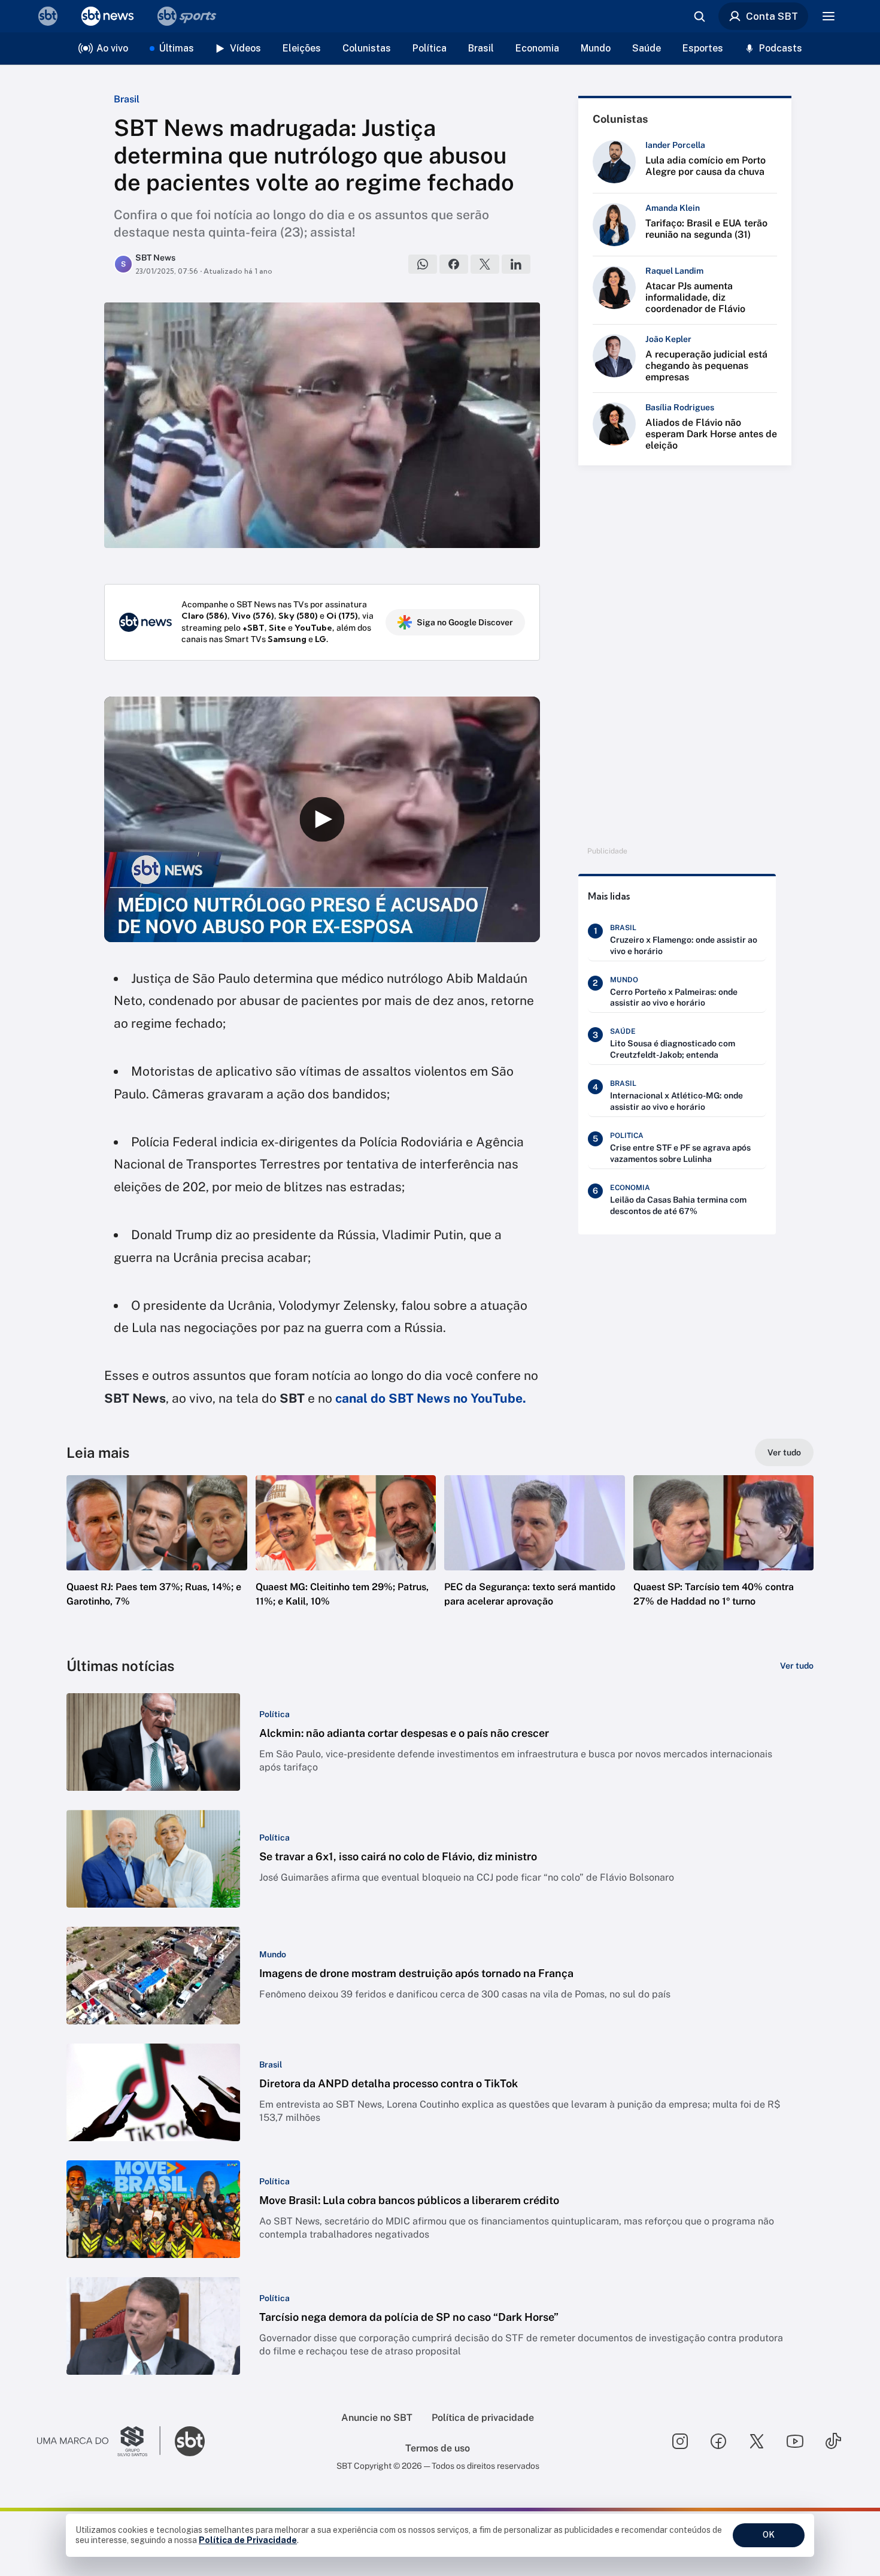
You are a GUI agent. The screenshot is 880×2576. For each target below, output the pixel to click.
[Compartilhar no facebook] (454, 264)
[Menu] (829, 16)
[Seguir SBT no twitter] (757, 2441)
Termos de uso (438, 2448)
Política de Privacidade (248, 2540)
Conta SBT (772, 16)
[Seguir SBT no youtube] (795, 2441)
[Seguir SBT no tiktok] (833, 2441)
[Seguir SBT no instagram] (680, 2441)
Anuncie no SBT (377, 2418)
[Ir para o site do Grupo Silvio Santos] (99, 2441)
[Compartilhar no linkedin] (516, 264)
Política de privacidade (483, 2418)
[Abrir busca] (699, 16)
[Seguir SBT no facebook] (718, 2441)
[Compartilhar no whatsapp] (423, 264)
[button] (157, 1559)
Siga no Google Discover (465, 622)
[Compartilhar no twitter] (485, 264)
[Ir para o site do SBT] (190, 2441)
